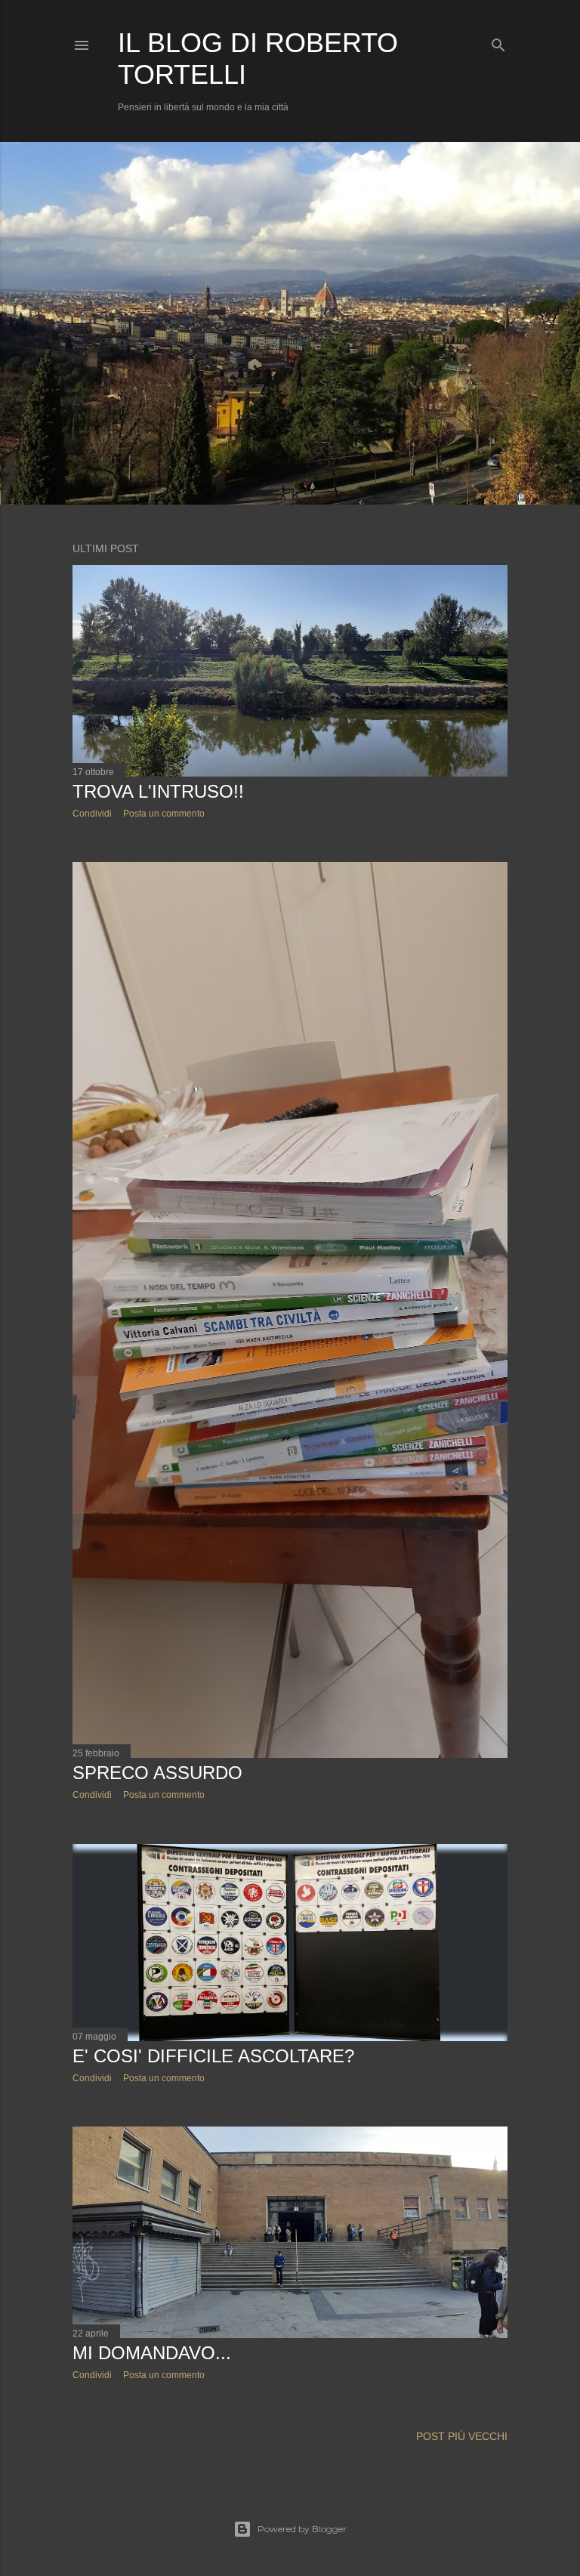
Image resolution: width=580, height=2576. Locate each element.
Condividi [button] (92, 814)
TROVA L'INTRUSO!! (158, 791)
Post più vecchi (462, 2436)
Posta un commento (164, 814)
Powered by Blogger (302, 2529)
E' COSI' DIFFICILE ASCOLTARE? (213, 2056)
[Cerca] (498, 42)
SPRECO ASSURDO (157, 1773)
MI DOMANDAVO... (152, 2353)
